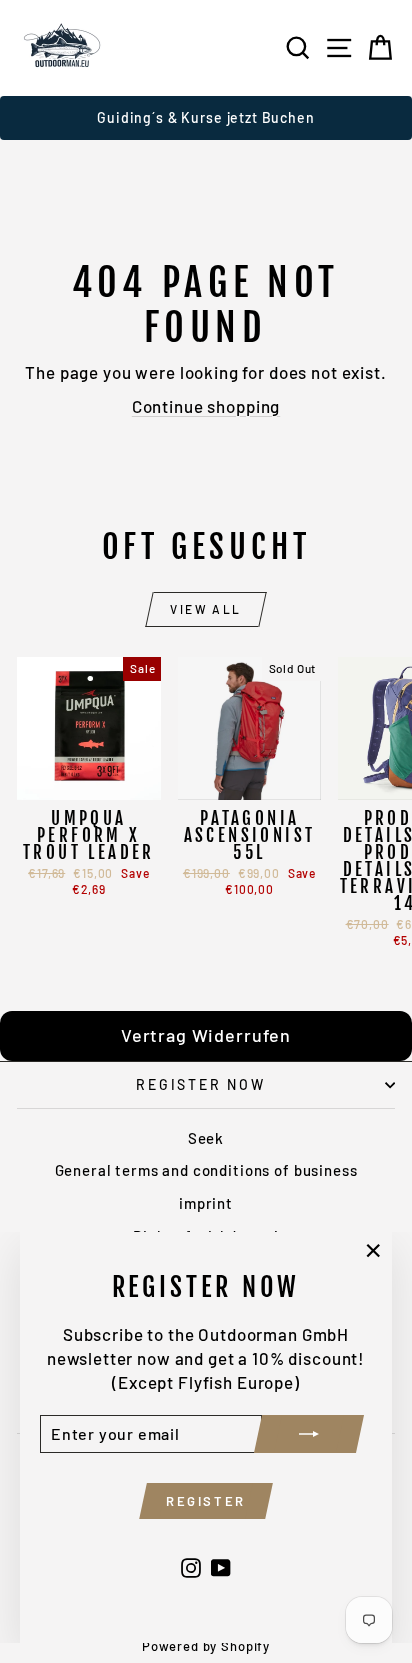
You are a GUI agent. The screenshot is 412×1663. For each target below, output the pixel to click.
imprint (206, 1203)
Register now (201, 1084)
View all (205, 609)
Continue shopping (206, 406)
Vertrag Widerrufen (206, 1035)
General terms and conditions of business (206, 1170)
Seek (206, 1138)
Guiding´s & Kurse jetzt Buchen (206, 117)
